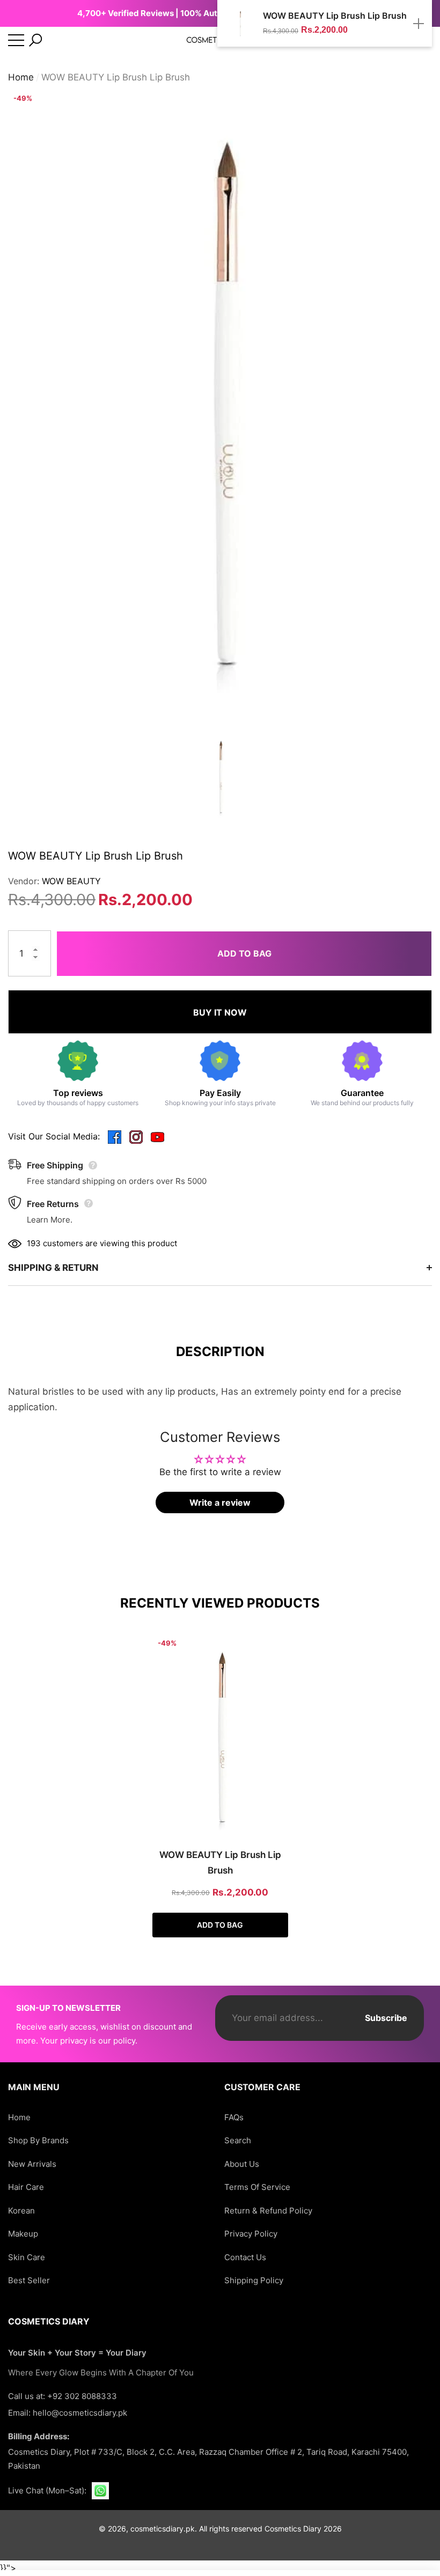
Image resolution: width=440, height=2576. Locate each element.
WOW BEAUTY (71, 881)
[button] (35, 40)
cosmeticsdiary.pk (163, 2529)
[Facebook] (115, 1137)
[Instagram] (136, 1137)
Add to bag (244, 953)
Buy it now (220, 1012)
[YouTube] (157, 1137)
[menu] (16, 40)
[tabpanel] (220, 1786)
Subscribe (386, 2018)
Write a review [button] (220, 1502)
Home (21, 77)
